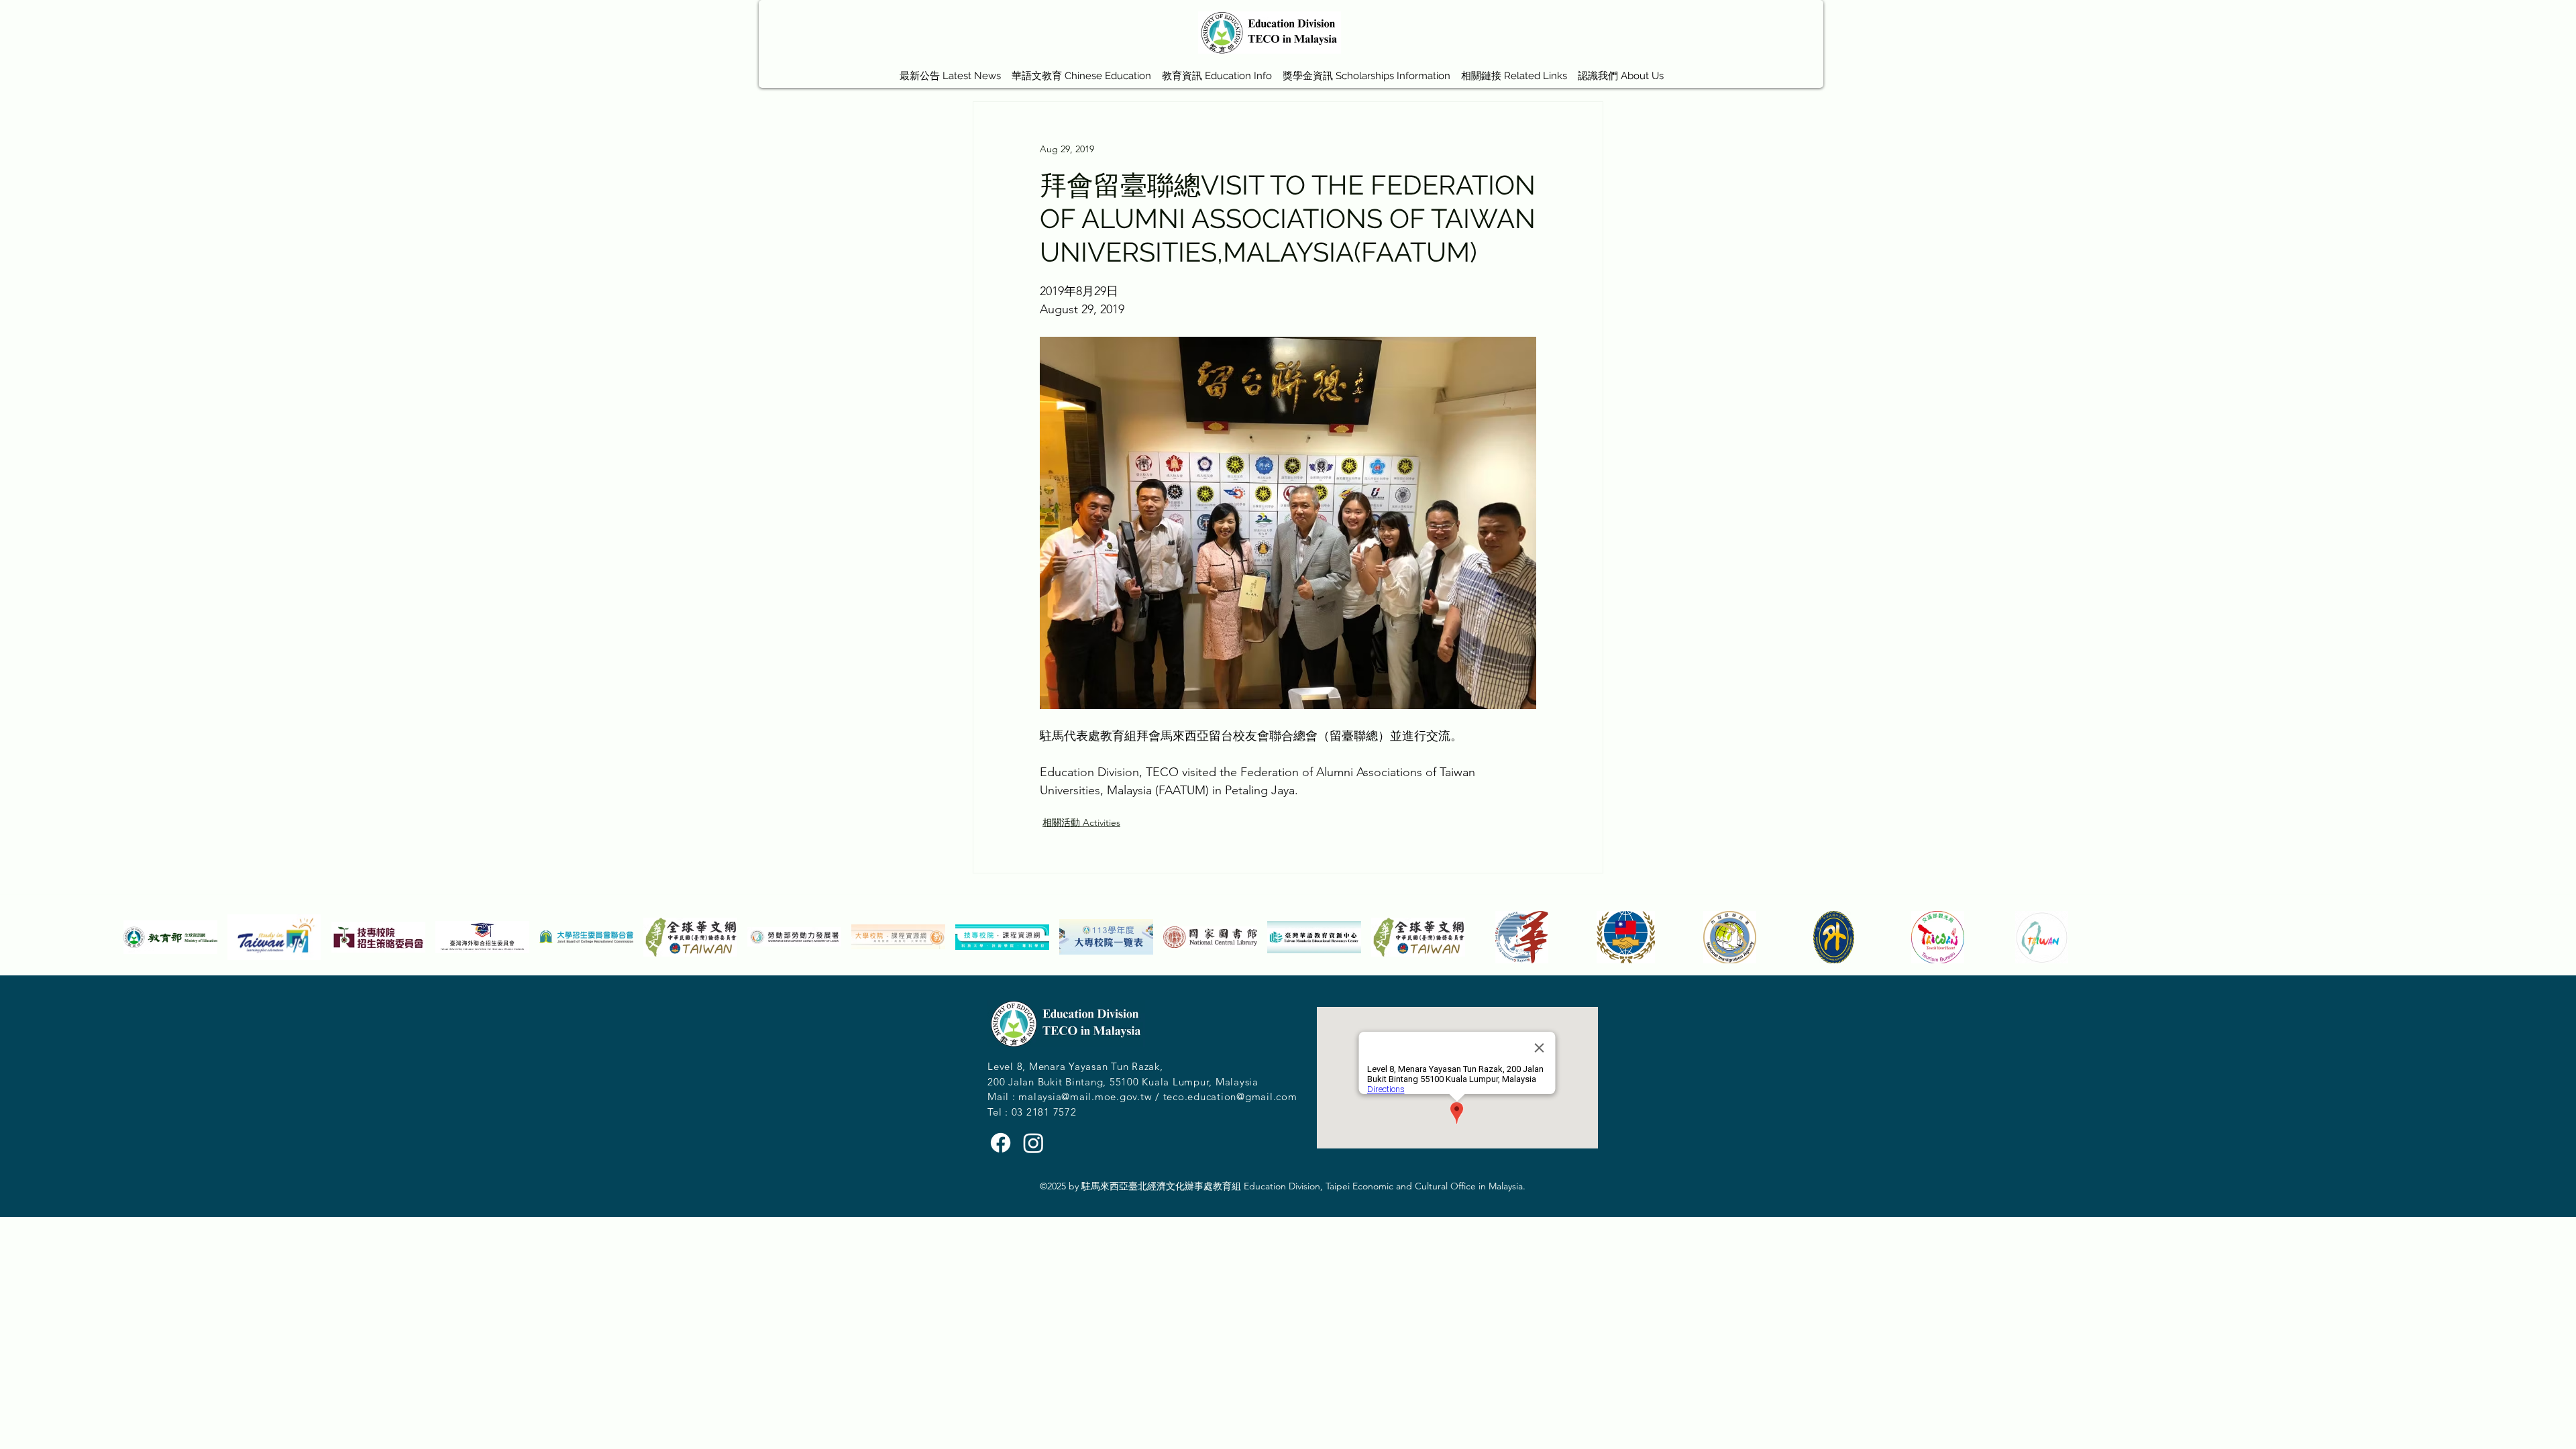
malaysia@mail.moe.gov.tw (1085, 1096)
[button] (1081, 70)
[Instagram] (1033, 1143)
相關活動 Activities (1081, 822)
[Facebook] (1001, 1143)
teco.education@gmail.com (1230, 1096)
